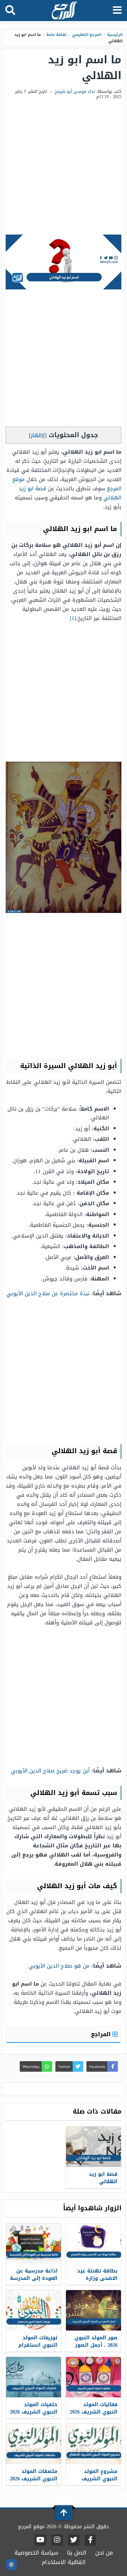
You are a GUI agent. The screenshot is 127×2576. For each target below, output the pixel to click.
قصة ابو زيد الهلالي (103, 2178)
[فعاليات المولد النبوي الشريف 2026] (93, 2377)
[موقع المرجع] (64, 11)
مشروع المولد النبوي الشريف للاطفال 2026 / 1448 (95, 2479)
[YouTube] (40, 2540)
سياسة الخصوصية (36, 2553)
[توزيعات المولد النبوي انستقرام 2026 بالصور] (34, 2310)
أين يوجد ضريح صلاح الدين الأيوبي (50, 1771)
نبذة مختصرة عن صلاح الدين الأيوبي (48, 1293)
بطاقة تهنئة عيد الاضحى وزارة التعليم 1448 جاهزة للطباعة (95, 2282)
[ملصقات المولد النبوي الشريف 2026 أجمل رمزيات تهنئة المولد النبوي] (34, 2444)
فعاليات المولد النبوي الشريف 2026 (94, 2408)
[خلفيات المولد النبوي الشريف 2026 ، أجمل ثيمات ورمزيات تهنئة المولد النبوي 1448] (34, 2377)
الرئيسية (115, 35)
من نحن (104, 2553)
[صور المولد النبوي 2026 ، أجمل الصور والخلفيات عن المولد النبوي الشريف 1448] (93, 2310)
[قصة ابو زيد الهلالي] (93, 2147)
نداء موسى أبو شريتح (75, 91)
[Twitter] (74, 2540)
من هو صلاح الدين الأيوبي (59, 1966)
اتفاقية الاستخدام (64, 2562)
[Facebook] (90, 2540)
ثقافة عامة (56, 35)
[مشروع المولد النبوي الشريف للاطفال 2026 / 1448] (93, 2444)
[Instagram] (57, 2540)
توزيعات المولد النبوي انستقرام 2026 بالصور (38, 2345)
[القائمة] (117, 11)
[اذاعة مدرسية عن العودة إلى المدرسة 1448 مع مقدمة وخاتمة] (34, 2243)
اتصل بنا (77, 2553)
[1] (73, 618)
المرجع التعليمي (87, 35)
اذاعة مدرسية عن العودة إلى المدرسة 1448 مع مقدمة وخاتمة (34, 2282)
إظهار (38, 435)
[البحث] (10, 11)
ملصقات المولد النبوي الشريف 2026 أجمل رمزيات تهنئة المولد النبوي (34, 2482)
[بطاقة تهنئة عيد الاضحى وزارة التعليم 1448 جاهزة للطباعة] (93, 2243)
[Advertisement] (64, 168)
